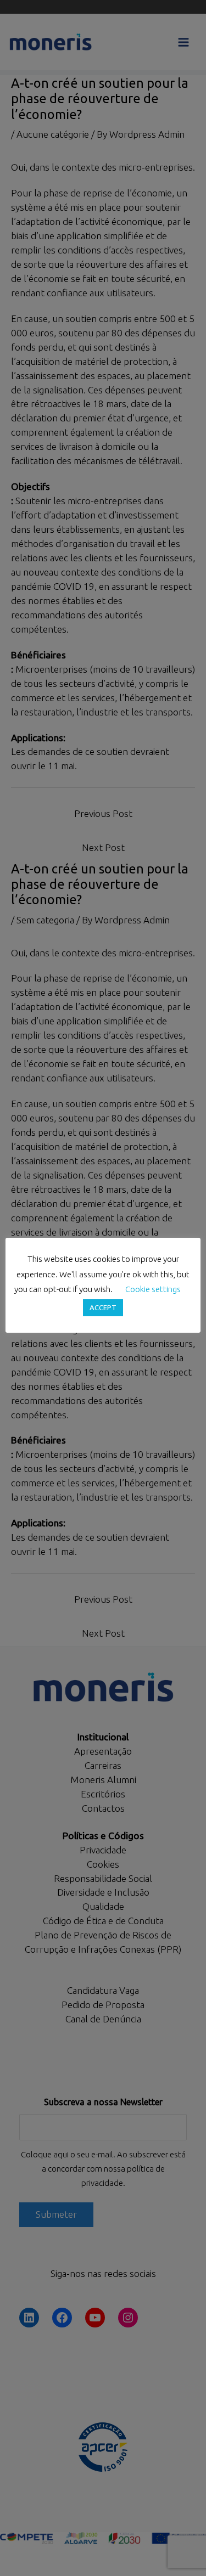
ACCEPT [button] (103, 1307)
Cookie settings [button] (153, 1289)
